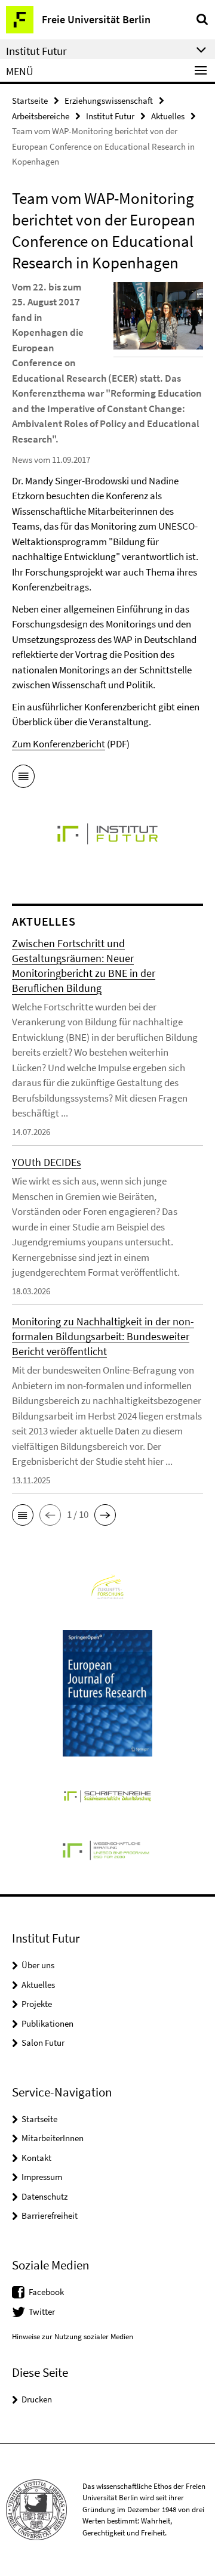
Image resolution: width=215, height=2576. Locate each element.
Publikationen (47, 2023)
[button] (23, 1515)
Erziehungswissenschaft (109, 100)
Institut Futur (110, 116)
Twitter (42, 2311)
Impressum (42, 2177)
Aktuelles (168, 116)
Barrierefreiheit (50, 2215)
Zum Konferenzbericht (59, 744)
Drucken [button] (37, 2399)
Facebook (46, 2292)
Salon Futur (43, 2042)
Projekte (37, 2004)
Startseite (30, 100)
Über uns (38, 1965)
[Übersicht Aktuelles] (23, 778)
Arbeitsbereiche (41, 116)
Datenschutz (44, 2196)
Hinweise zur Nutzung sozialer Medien (73, 2337)
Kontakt (36, 2158)
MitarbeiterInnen (53, 2138)
